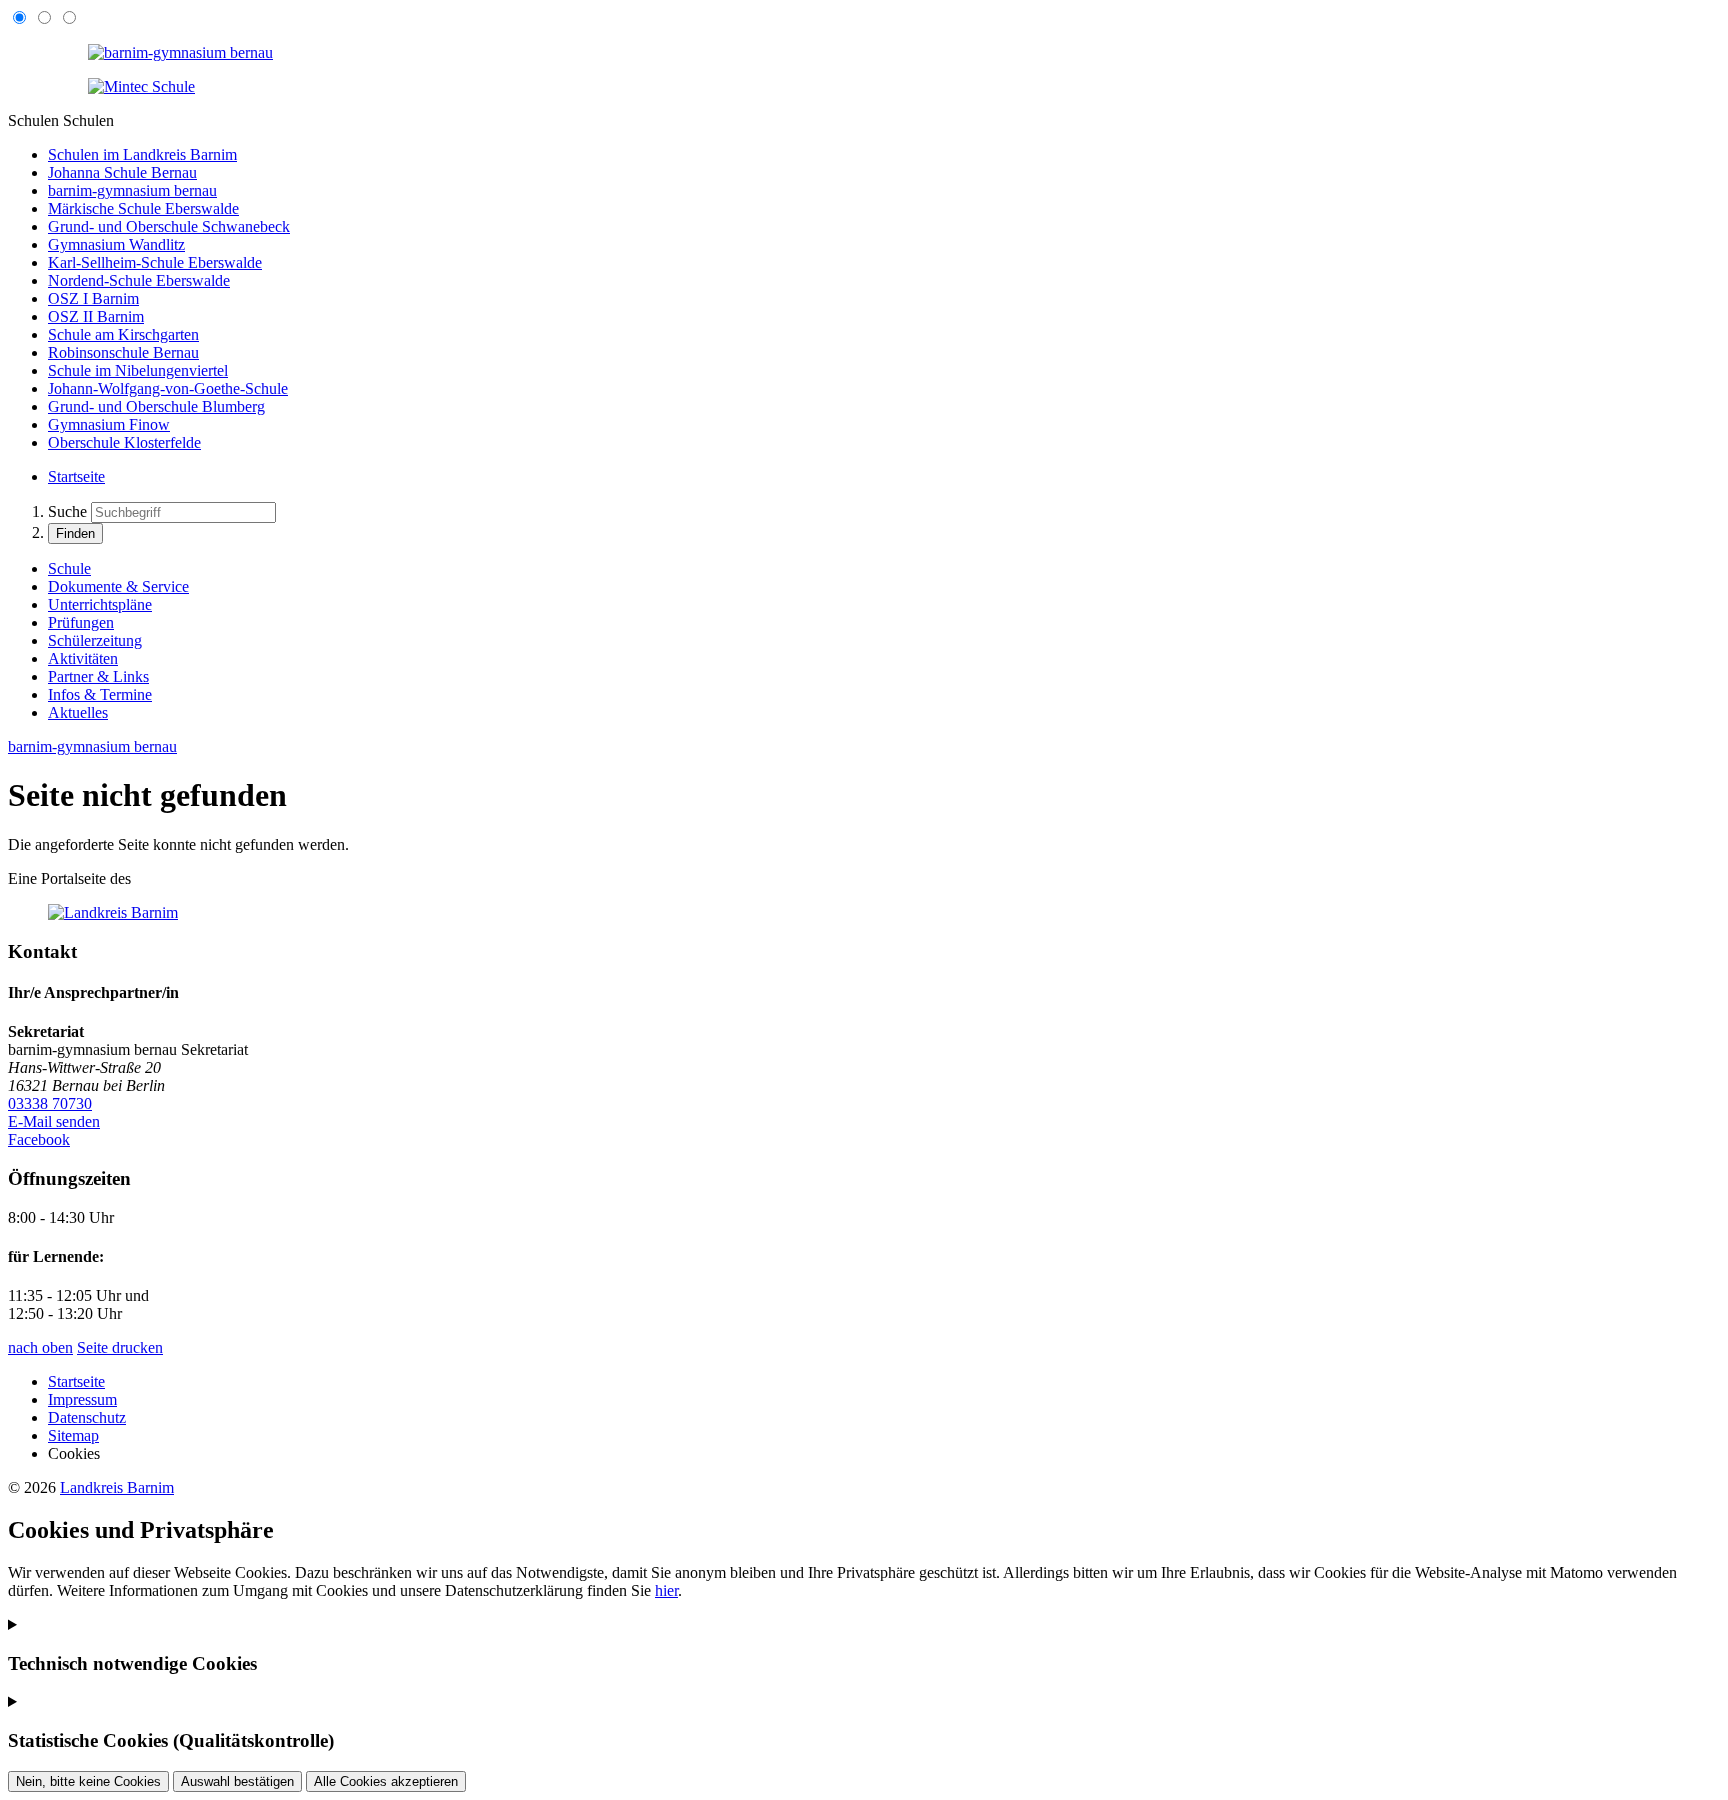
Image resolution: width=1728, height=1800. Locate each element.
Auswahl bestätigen (237, 1781)
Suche (67, 511)
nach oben (40, 1347)
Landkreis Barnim (117, 1487)
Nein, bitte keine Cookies (88, 1781)
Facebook (39, 1139)
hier (666, 1590)
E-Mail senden (54, 1121)
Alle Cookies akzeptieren (386, 1781)
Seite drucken (120, 1347)
